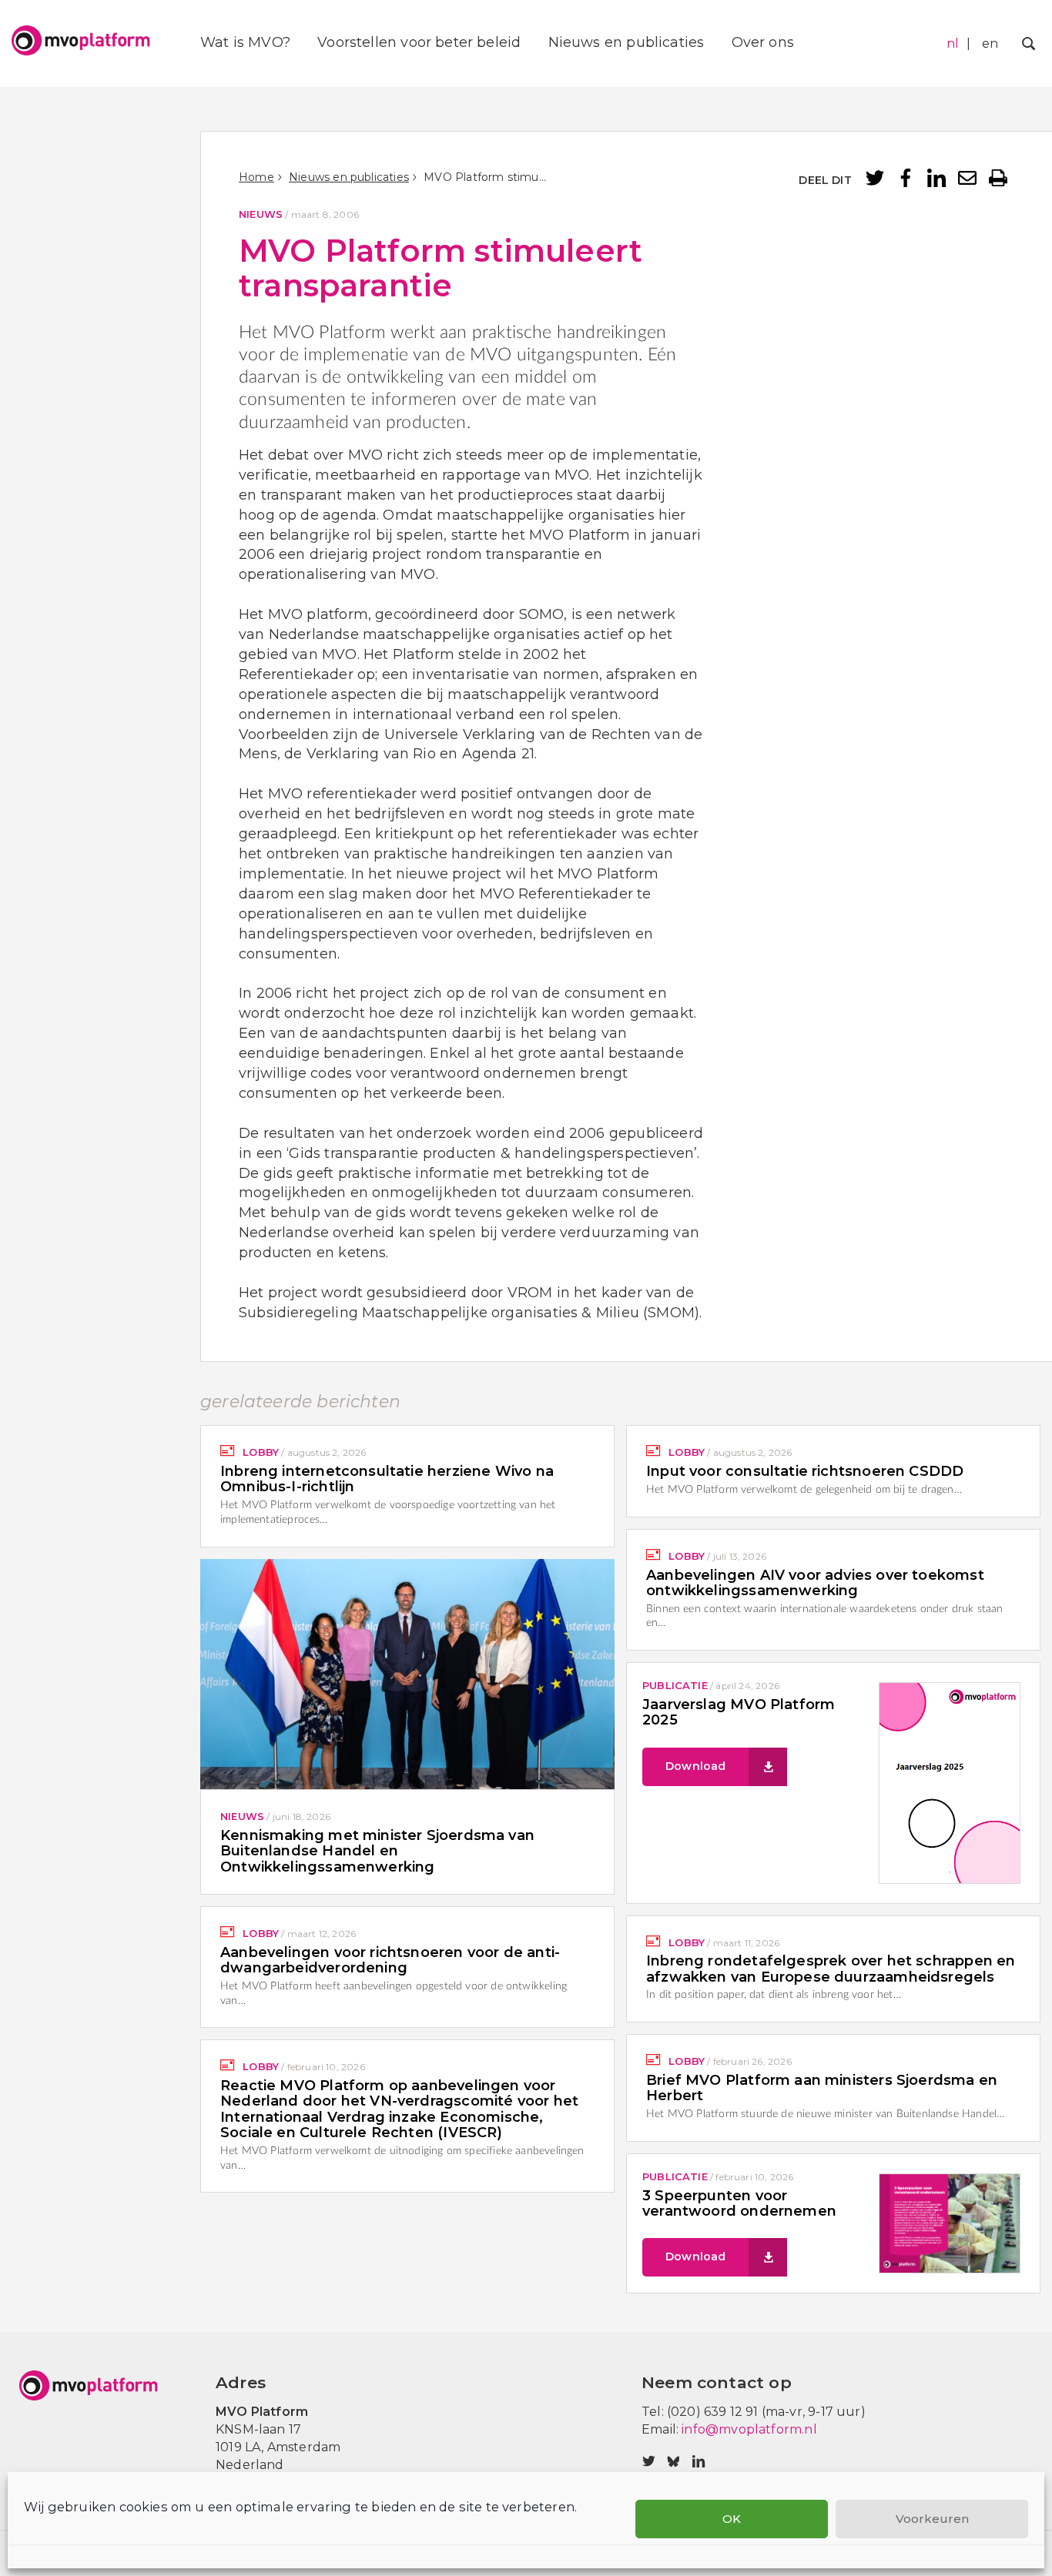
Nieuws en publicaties (627, 42)
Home (256, 177)
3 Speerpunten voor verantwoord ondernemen (739, 2203)
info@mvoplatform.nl (749, 2429)
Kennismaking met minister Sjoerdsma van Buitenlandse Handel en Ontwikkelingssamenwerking (377, 1851)
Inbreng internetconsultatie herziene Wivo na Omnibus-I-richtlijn (387, 1479)
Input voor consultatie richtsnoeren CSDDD (805, 1471)
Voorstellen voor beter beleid (419, 42)
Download (695, 1766)
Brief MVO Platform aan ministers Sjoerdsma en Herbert (822, 2088)
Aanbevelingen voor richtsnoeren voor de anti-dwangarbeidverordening (390, 1960)
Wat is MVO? (245, 42)
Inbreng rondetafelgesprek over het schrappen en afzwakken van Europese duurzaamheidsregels (831, 1969)
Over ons (763, 42)
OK (732, 2519)
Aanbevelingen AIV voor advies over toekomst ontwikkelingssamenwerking (815, 1583)
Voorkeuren (932, 2519)
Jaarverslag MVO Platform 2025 (739, 1712)
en (990, 43)
